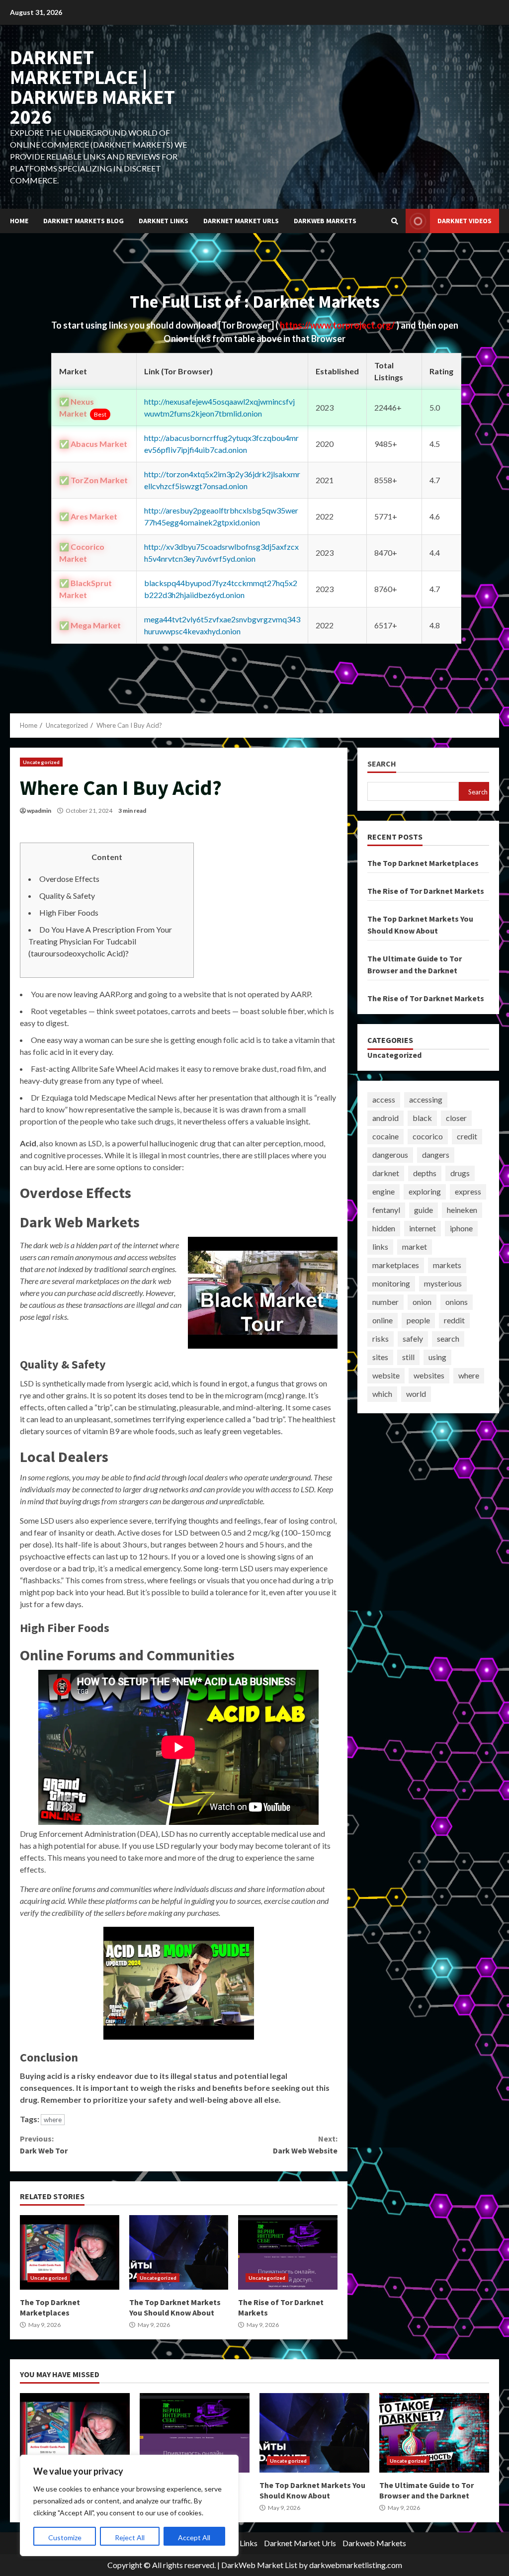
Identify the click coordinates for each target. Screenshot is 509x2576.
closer (456, 1118)
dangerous (390, 1155)
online (382, 1320)
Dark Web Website (305, 2145)
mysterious (443, 1283)
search (448, 1338)
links (380, 1246)
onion (422, 1302)
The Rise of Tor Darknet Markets (288, 2252)
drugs (460, 1173)
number (385, 1302)
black (422, 1118)
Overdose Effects (69, 879)
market (415, 1246)
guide (424, 1210)
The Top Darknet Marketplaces (70, 2252)
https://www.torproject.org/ (338, 325)
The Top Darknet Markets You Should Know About (179, 2252)
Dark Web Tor (44, 2145)
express (468, 1191)
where (53, 2120)
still (408, 1357)
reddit (454, 1320)
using (437, 1357)
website (386, 1375)
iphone (461, 1228)
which (382, 1394)
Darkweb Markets (325, 221)
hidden (384, 1228)
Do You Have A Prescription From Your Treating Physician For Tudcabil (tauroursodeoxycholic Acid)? (100, 941)
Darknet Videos (465, 221)
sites (380, 1357)
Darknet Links (164, 221)
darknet (386, 1173)
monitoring (391, 1283)
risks (381, 1338)
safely (413, 1338)
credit (467, 1136)
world (416, 1394)
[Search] (395, 221)
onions (457, 1302)
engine (383, 1191)
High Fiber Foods (69, 912)
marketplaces (396, 1265)
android (385, 1118)
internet (423, 1228)
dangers (436, 1155)
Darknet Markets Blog (84, 221)
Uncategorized (41, 762)
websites (429, 1375)
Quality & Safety (67, 896)
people (418, 1320)
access (384, 1099)
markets (447, 1265)
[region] (129, 2505)
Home (19, 221)
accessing (426, 1099)
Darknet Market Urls (241, 221)
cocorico (428, 1136)
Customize (65, 2537)
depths (425, 1173)
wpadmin (39, 811)
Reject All (130, 2537)
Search (382, 764)
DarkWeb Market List (259, 2565)
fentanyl (386, 1210)
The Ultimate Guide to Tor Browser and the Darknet (434, 2433)
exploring (425, 1191)
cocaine (385, 1136)
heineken (462, 1210)
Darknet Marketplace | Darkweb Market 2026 (92, 87)
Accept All (194, 2537)
